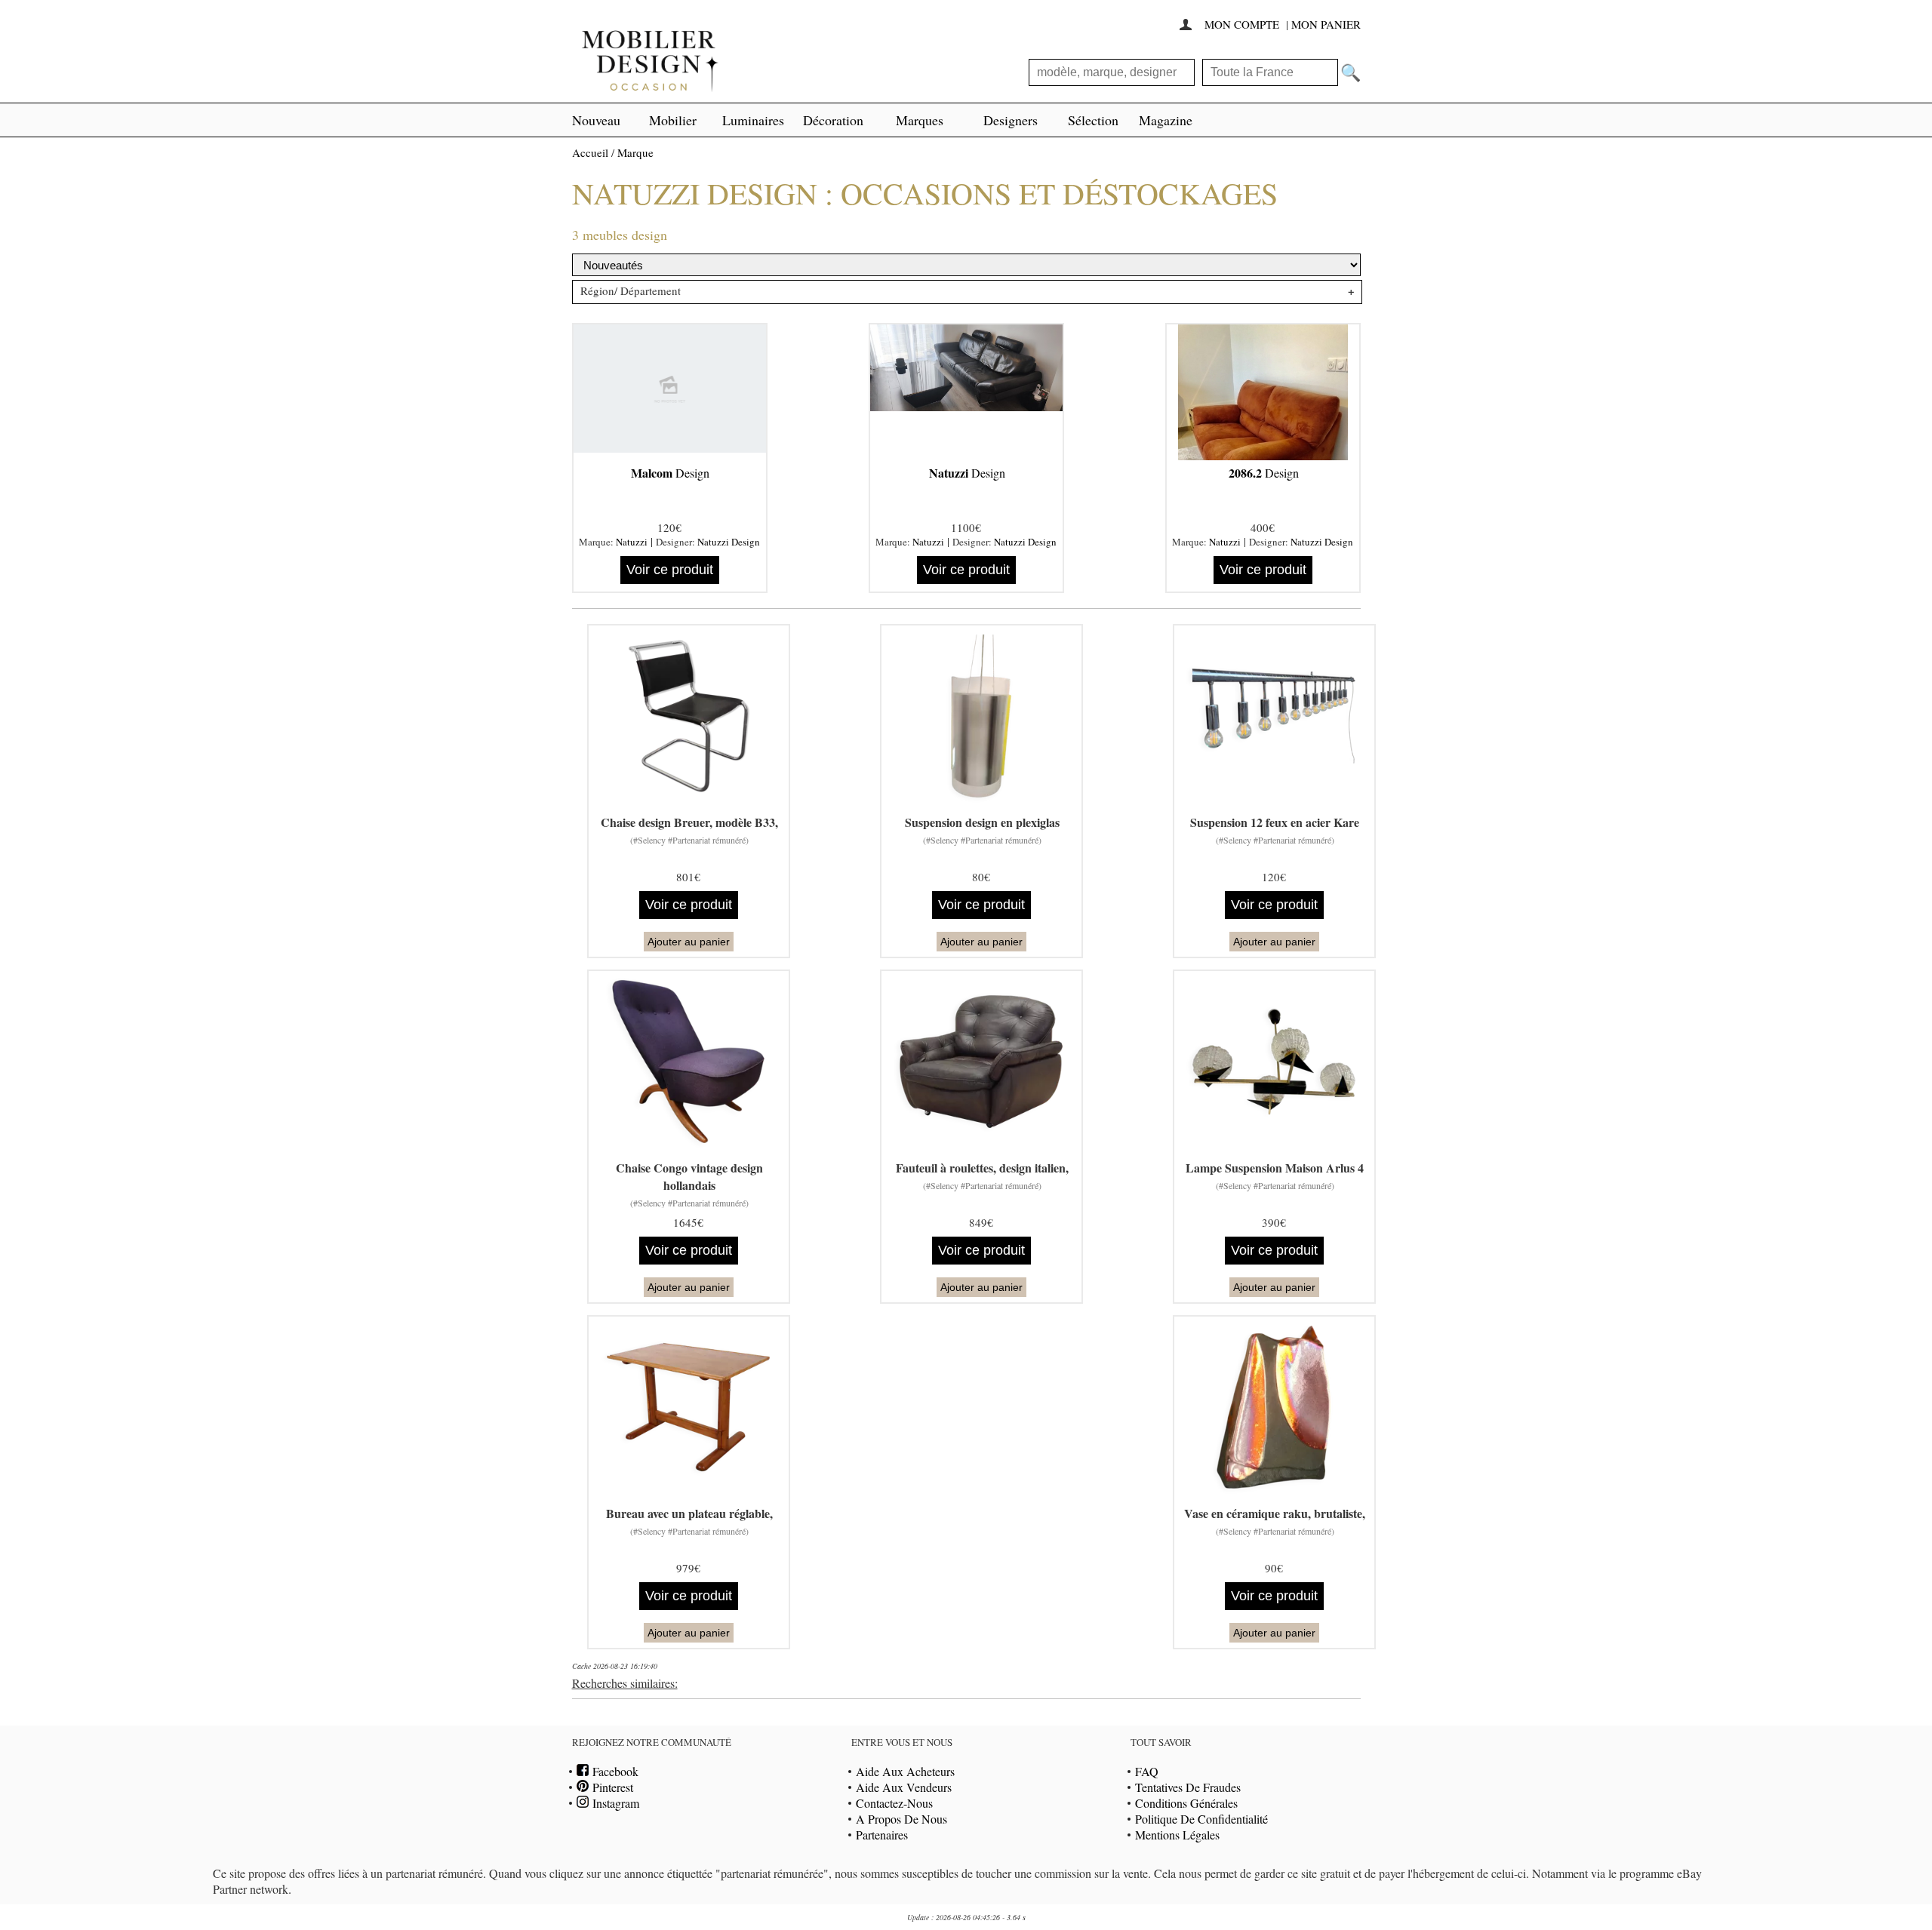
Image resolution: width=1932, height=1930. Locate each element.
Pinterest (611, 1787)
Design (670, 473)
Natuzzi (632, 542)
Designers (1011, 120)
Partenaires (882, 1835)
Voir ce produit (670, 570)
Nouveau (596, 120)
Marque (635, 152)
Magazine (1166, 120)
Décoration (833, 120)
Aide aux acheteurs (905, 1771)
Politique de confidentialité (1201, 1819)
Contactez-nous (894, 1803)
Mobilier (673, 120)
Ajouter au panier (689, 942)
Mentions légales (1177, 1835)
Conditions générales (1186, 1803)
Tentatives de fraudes (1188, 1787)
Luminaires (753, 120)
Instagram (614, 1803)
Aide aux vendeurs (904, 1787)
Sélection (1093, 120)
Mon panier (1326, 24)
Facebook (614, 1771)
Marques (920, 120)
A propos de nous (901, 1819)
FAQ (1147, 1771)
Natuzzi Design (729, 542)
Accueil (590, 152)
